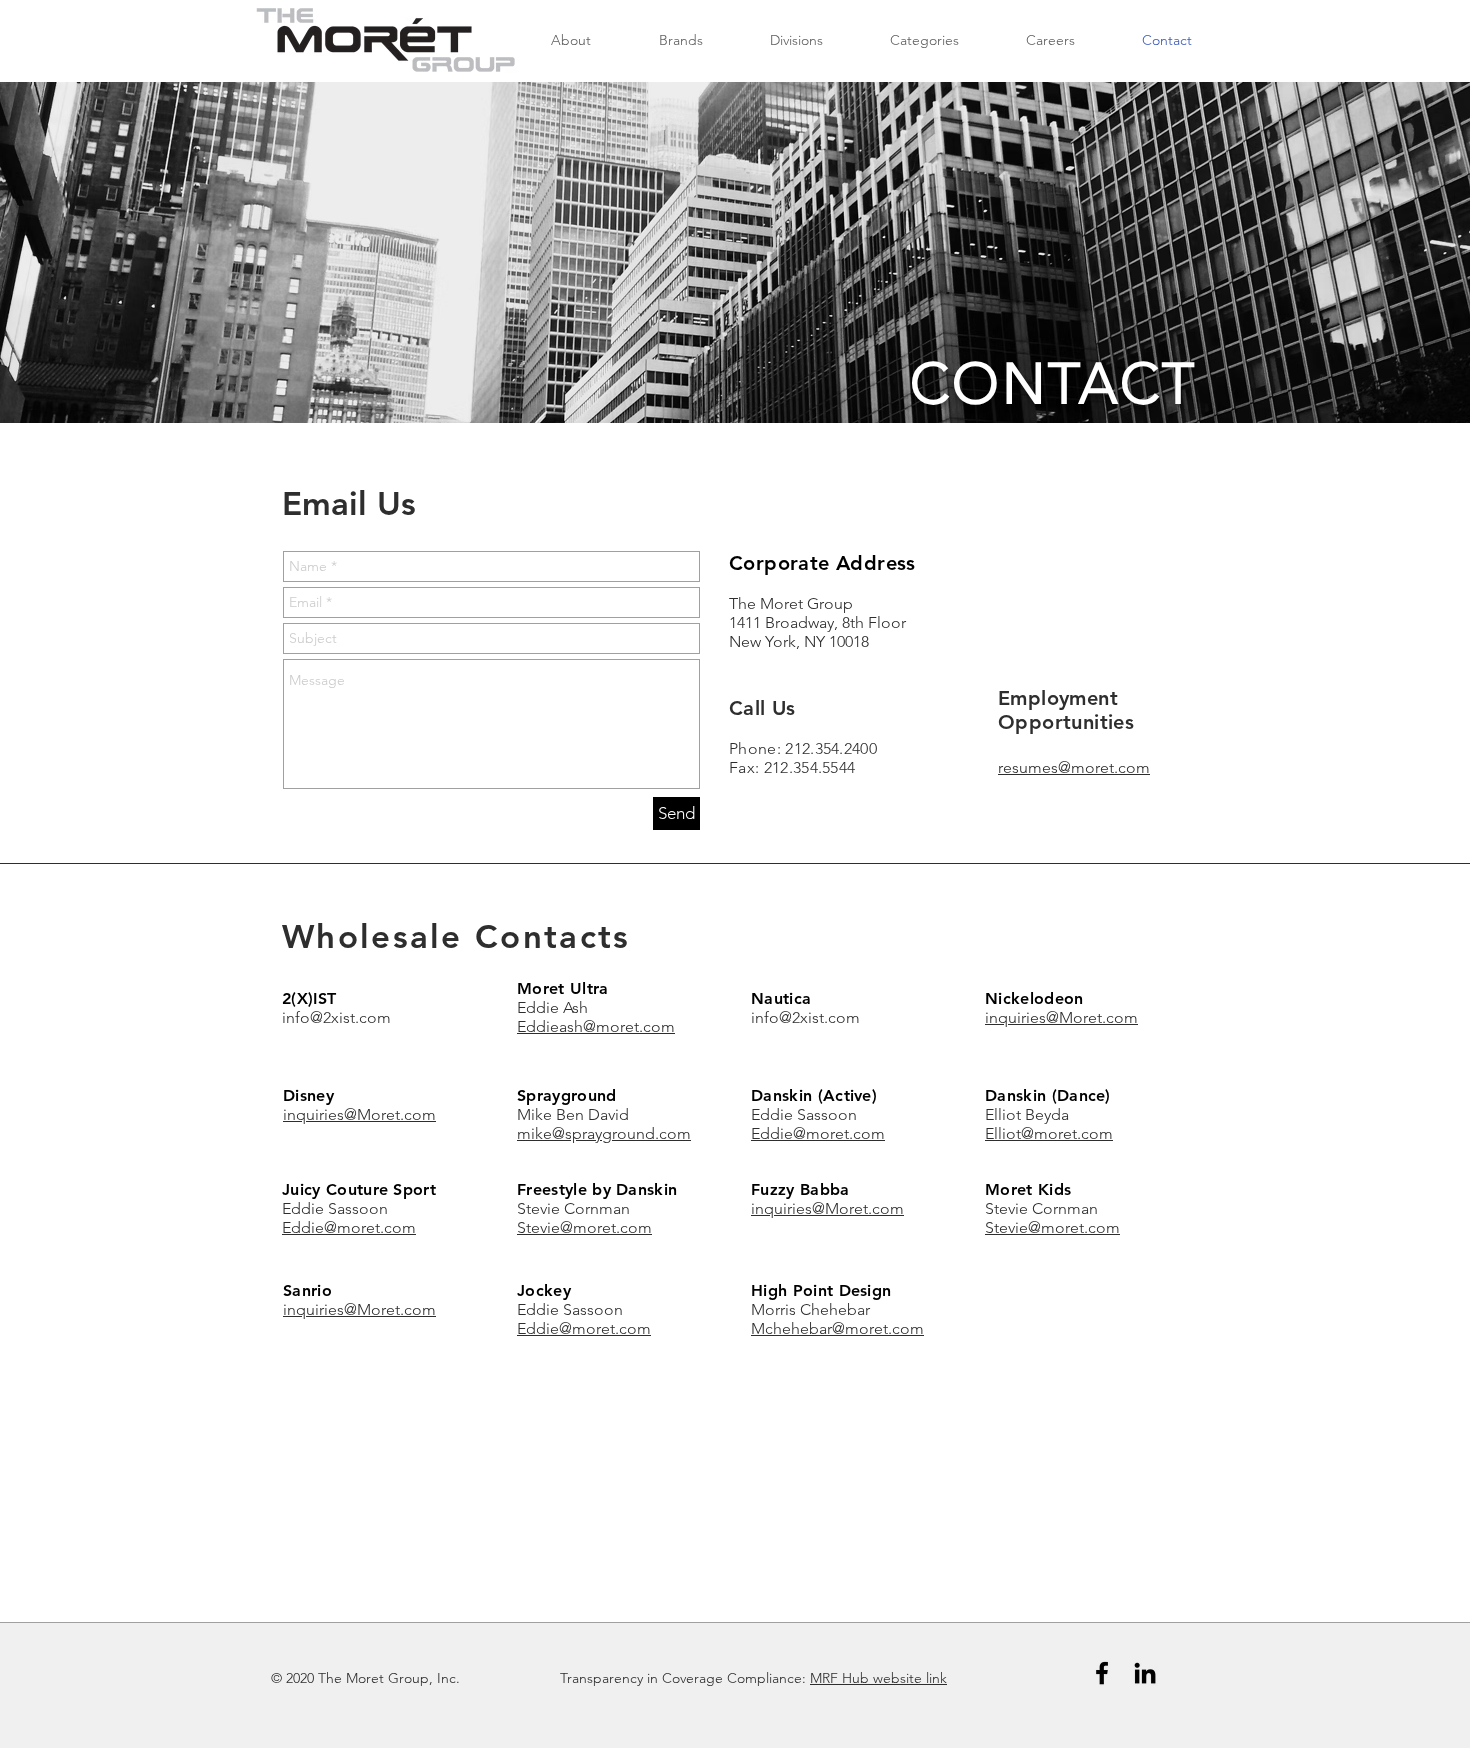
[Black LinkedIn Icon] (1145, 1673)
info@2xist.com (336, 1017)
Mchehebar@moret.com (837, 1328)
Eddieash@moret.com (596, 1026)
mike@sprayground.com (604, 1133)
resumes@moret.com (1074, 767)
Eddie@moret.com (818, 1133)
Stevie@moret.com (584, 1227)
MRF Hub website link (878, 1678)
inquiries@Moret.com (1061, 1017)
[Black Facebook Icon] (1102, 1673)
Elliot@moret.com (1049, 1133)
